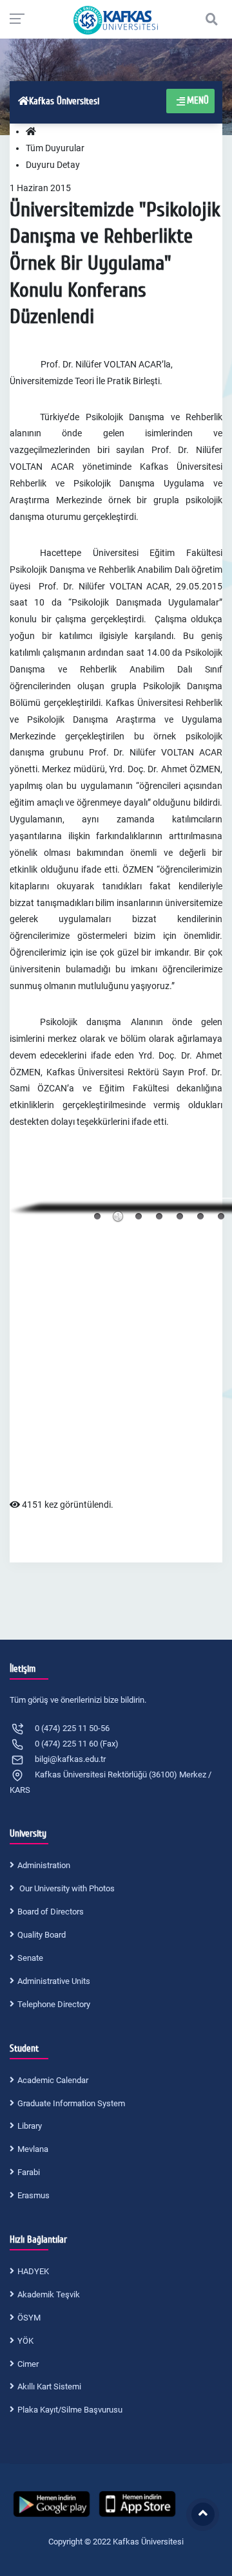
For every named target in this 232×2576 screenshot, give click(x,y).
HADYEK (33, 2271)
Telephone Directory (54, 2004)
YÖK (25, 2341)
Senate (30, 1958)
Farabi (29, 2172)
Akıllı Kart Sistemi (49, 2386)
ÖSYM (29, 2318)
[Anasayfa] (31, 132)
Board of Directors (51, 1912)
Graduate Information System (71, 2103)
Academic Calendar (53, 2080)
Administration (44, 1865)
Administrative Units (54, 1981)
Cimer (28, 2364)
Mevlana (33, 2149)
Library (30, 2126)
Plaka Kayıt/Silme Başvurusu (70, 2410)
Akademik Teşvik (49, 2294)
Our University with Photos (66, 1888)
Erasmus (34, 2195)
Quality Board (42, 1935)
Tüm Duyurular (55, 148)
